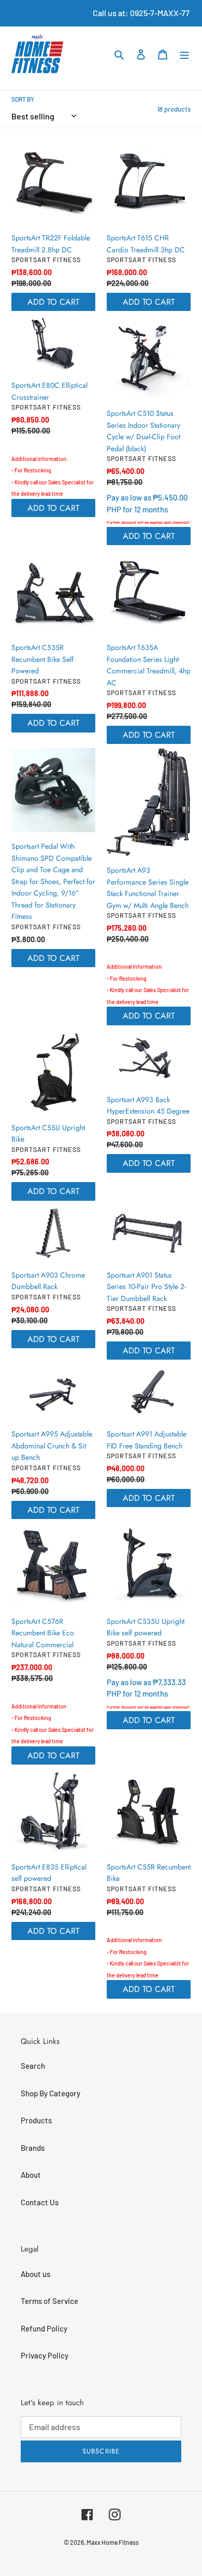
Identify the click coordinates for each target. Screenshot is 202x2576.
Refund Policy (44, 2328)
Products (36, 2120)
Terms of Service (49, 2301)
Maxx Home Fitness (113, 2542)
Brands (33, 2148)
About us (35, 2274)
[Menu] (184, 54)
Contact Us (40, 2202)
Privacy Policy (45, 2355)
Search (33, 2066)
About (31, 2175)
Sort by (23, 99)
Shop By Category (51, 2093)
